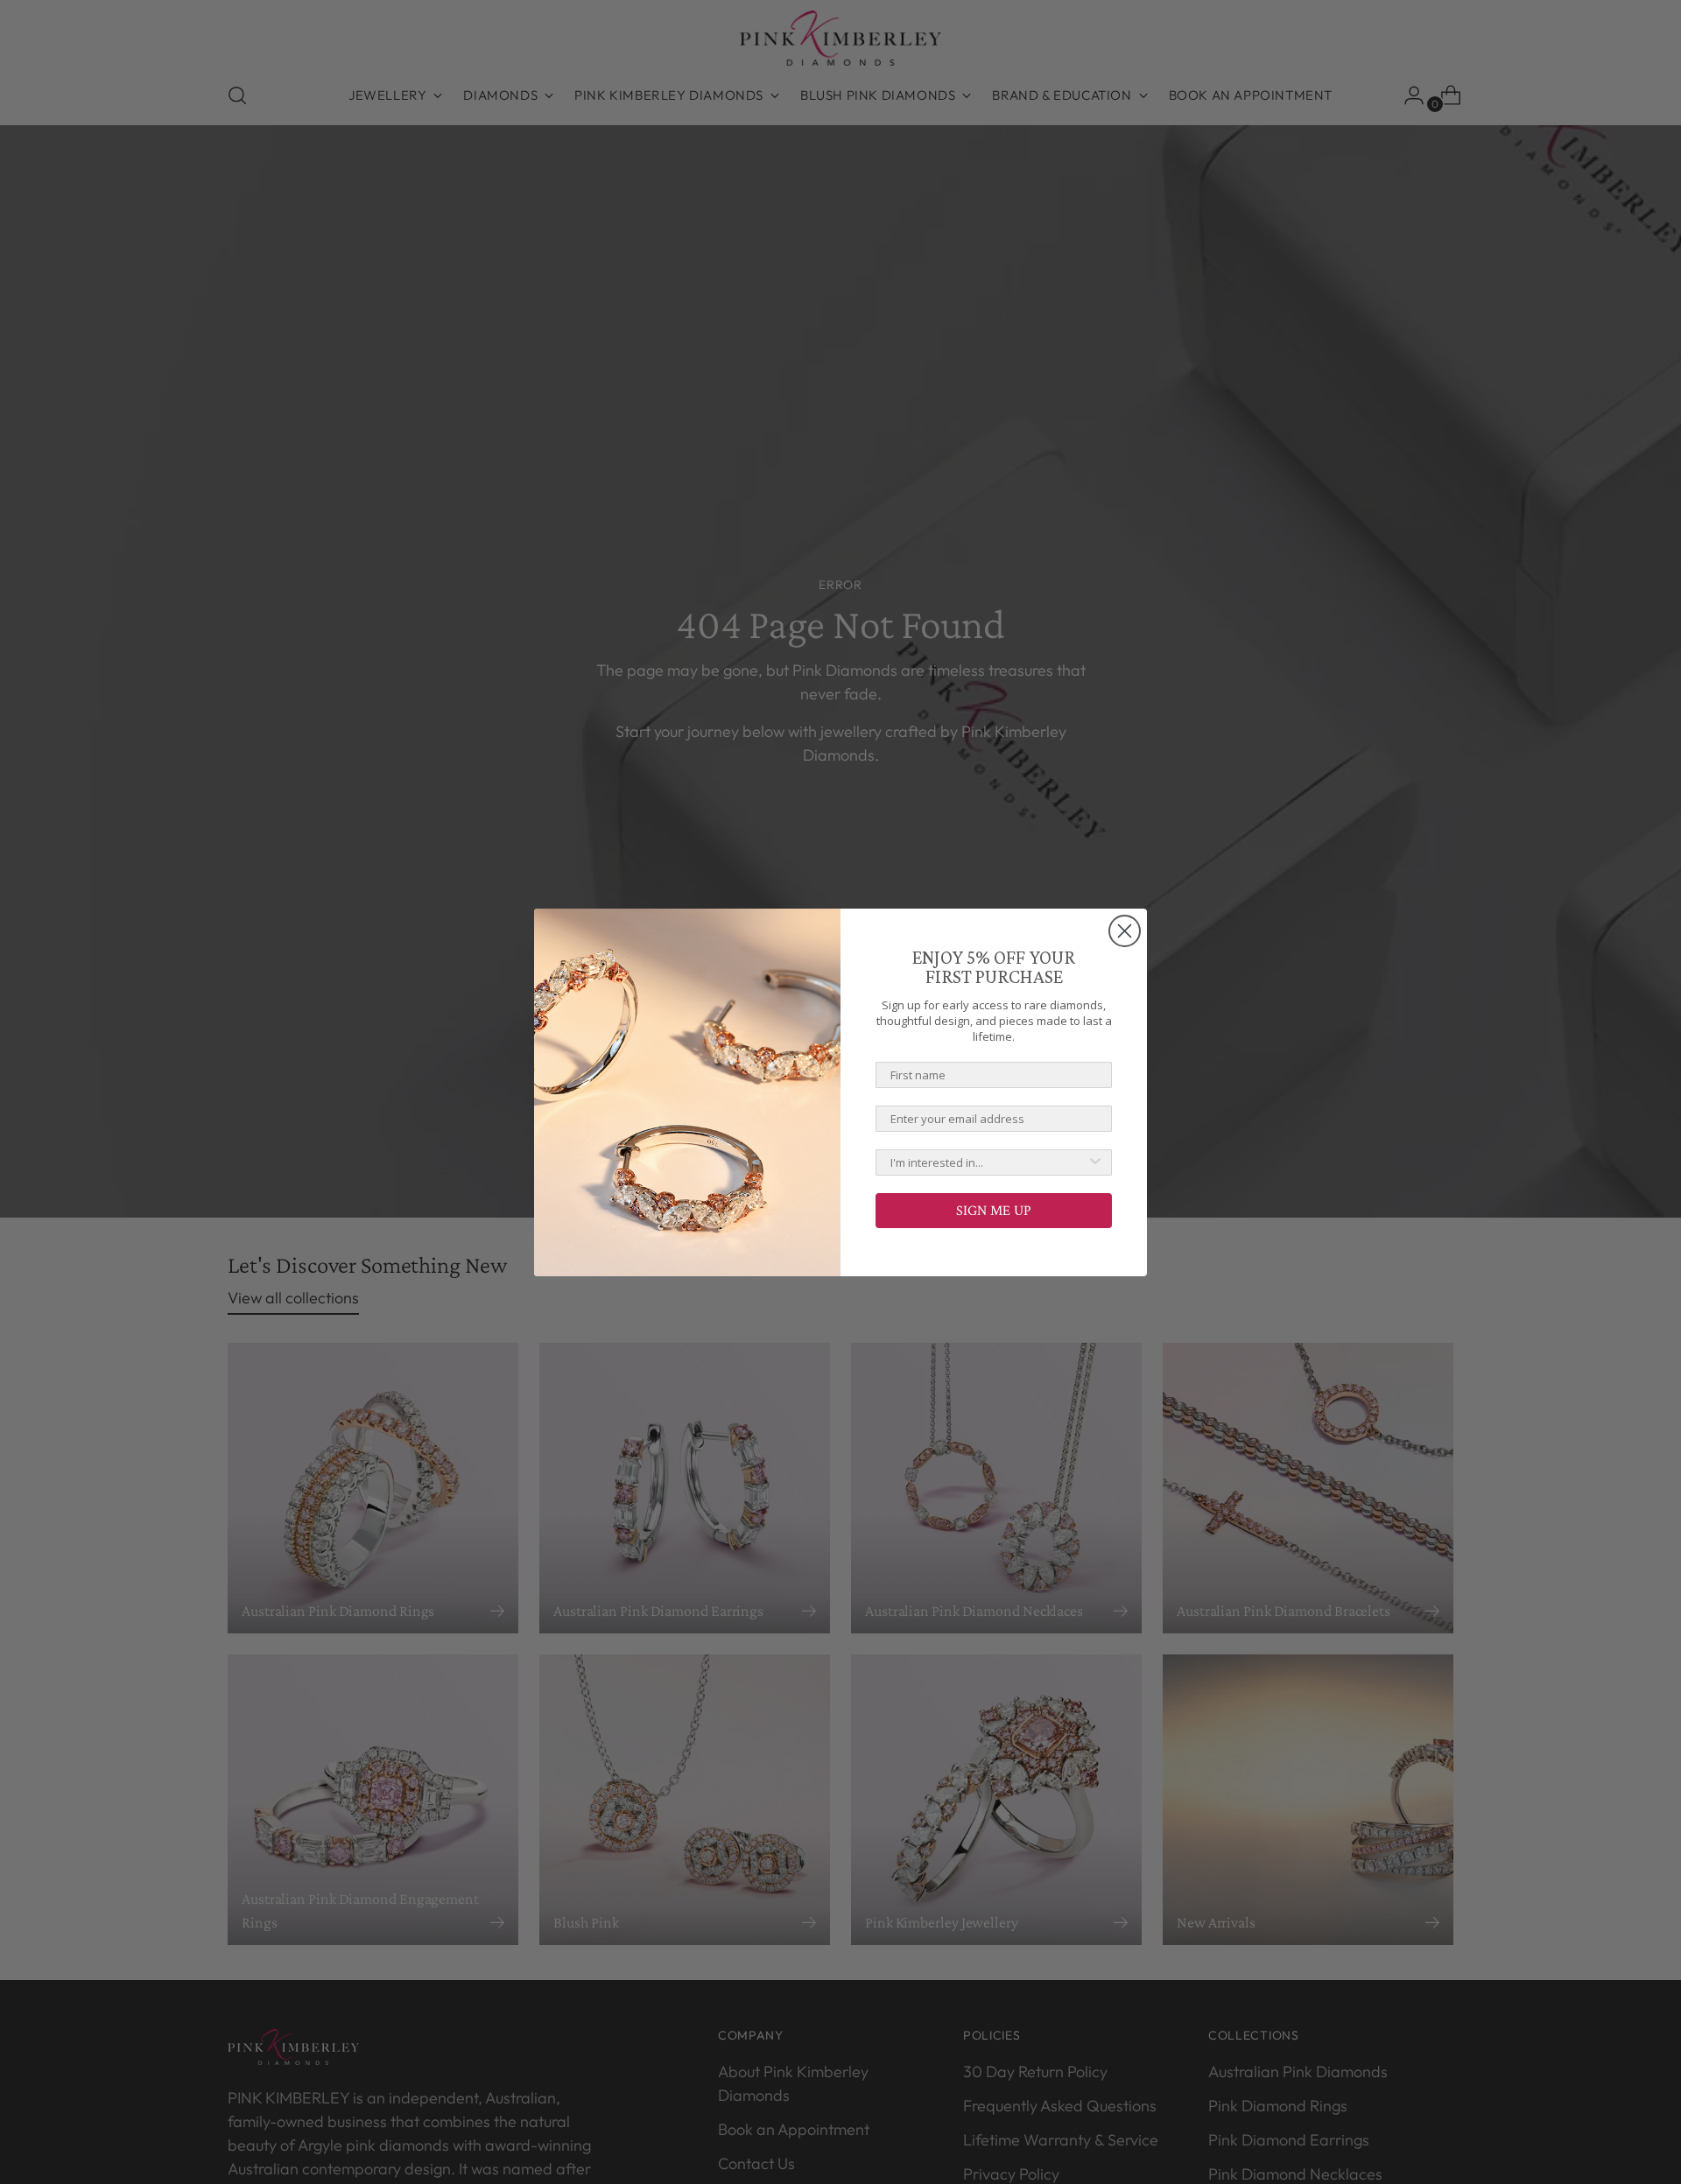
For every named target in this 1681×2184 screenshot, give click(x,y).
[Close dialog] (1125, 931)
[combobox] (988, 1162)
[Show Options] (1095, 1162)
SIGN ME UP (994, 1210)
